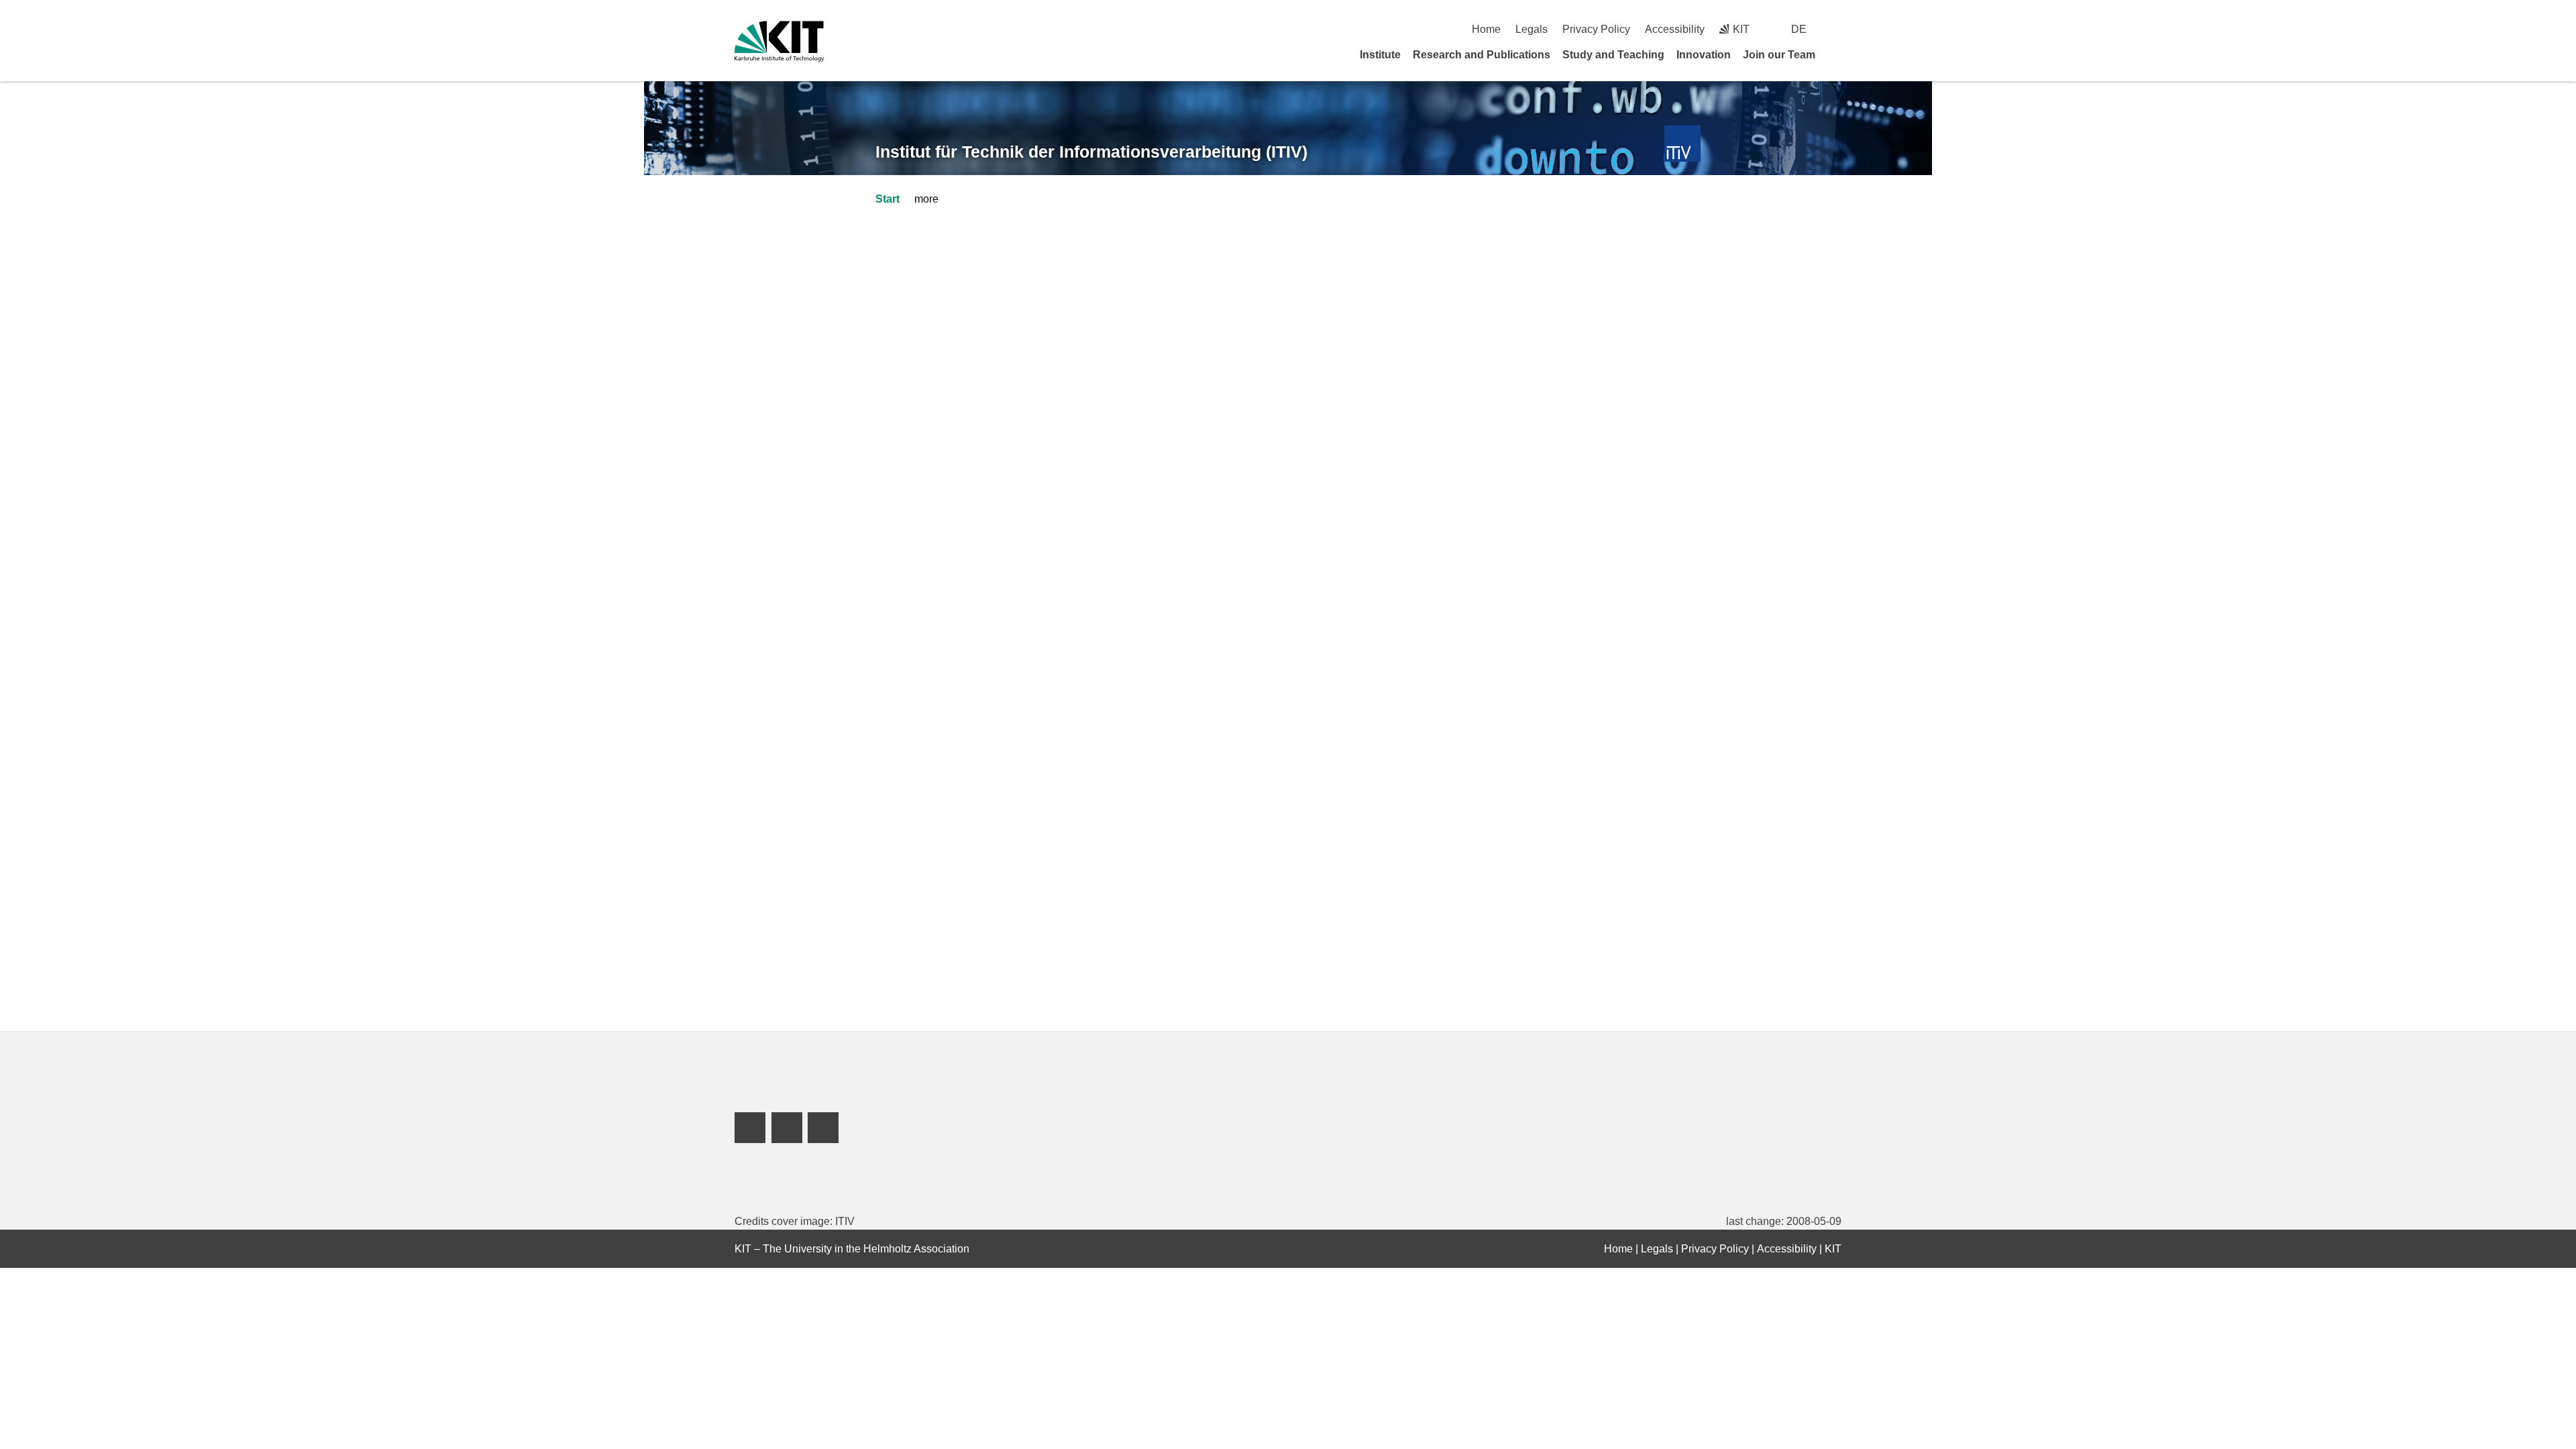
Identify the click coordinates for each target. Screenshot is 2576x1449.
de (1799, 29)
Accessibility (1675, 29)
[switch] (1836, 29)
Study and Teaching (1613, 55)
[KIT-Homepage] (779, 41)
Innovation (1704, 55)
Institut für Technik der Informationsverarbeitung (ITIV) (1091, 152)
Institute (1380, 55)
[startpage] (1837, 54)
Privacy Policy (1596, 29)
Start (888, 199)
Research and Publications (1482, 55)
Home (1486, 29)
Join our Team (1779, 55)
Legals (1532, 29)
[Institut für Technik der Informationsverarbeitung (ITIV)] (1683, 144)
